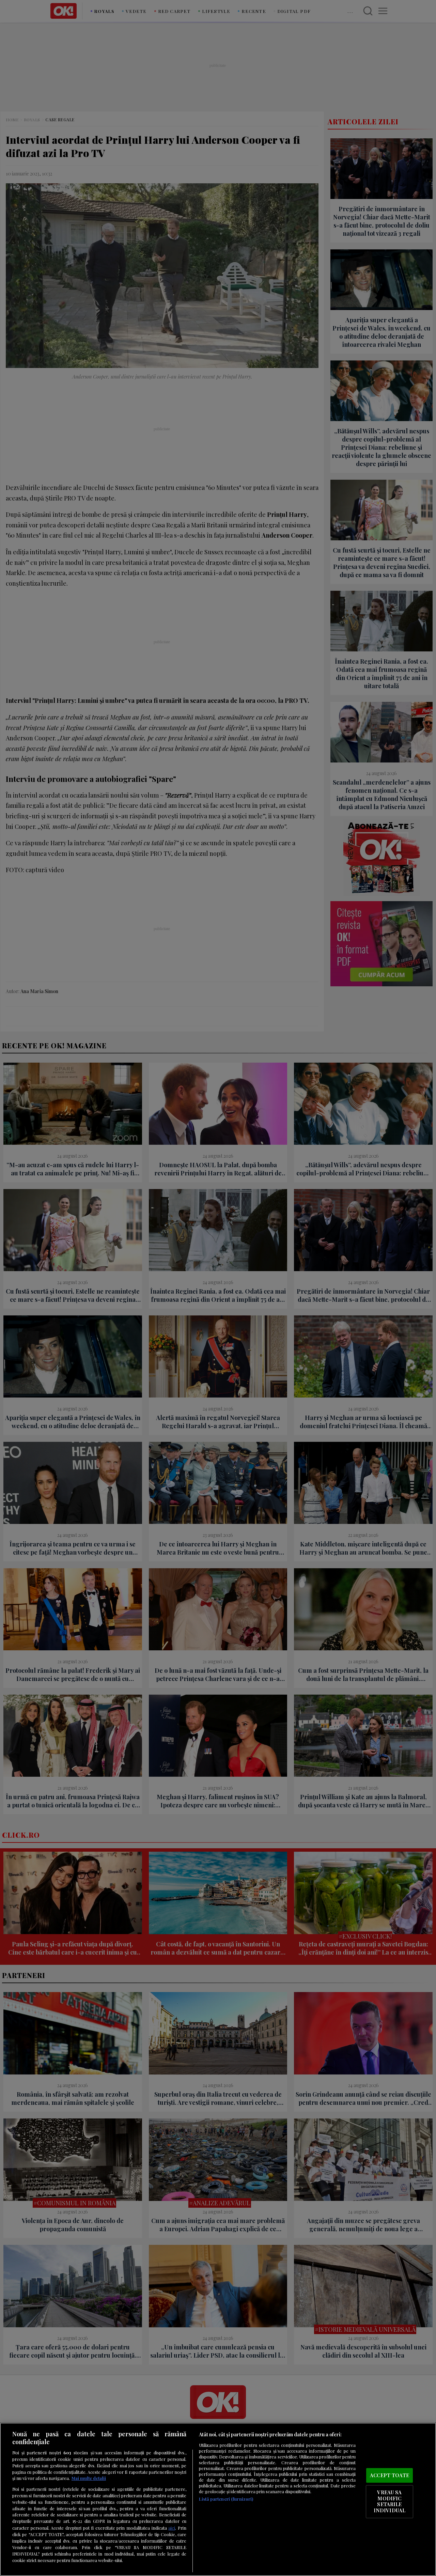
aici (172, 2528)
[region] (218, 2499)
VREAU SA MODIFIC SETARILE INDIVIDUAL (390, 2502)
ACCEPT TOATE (390, 2475)
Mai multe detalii (89, 2478)
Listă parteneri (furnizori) (226, 2499)
